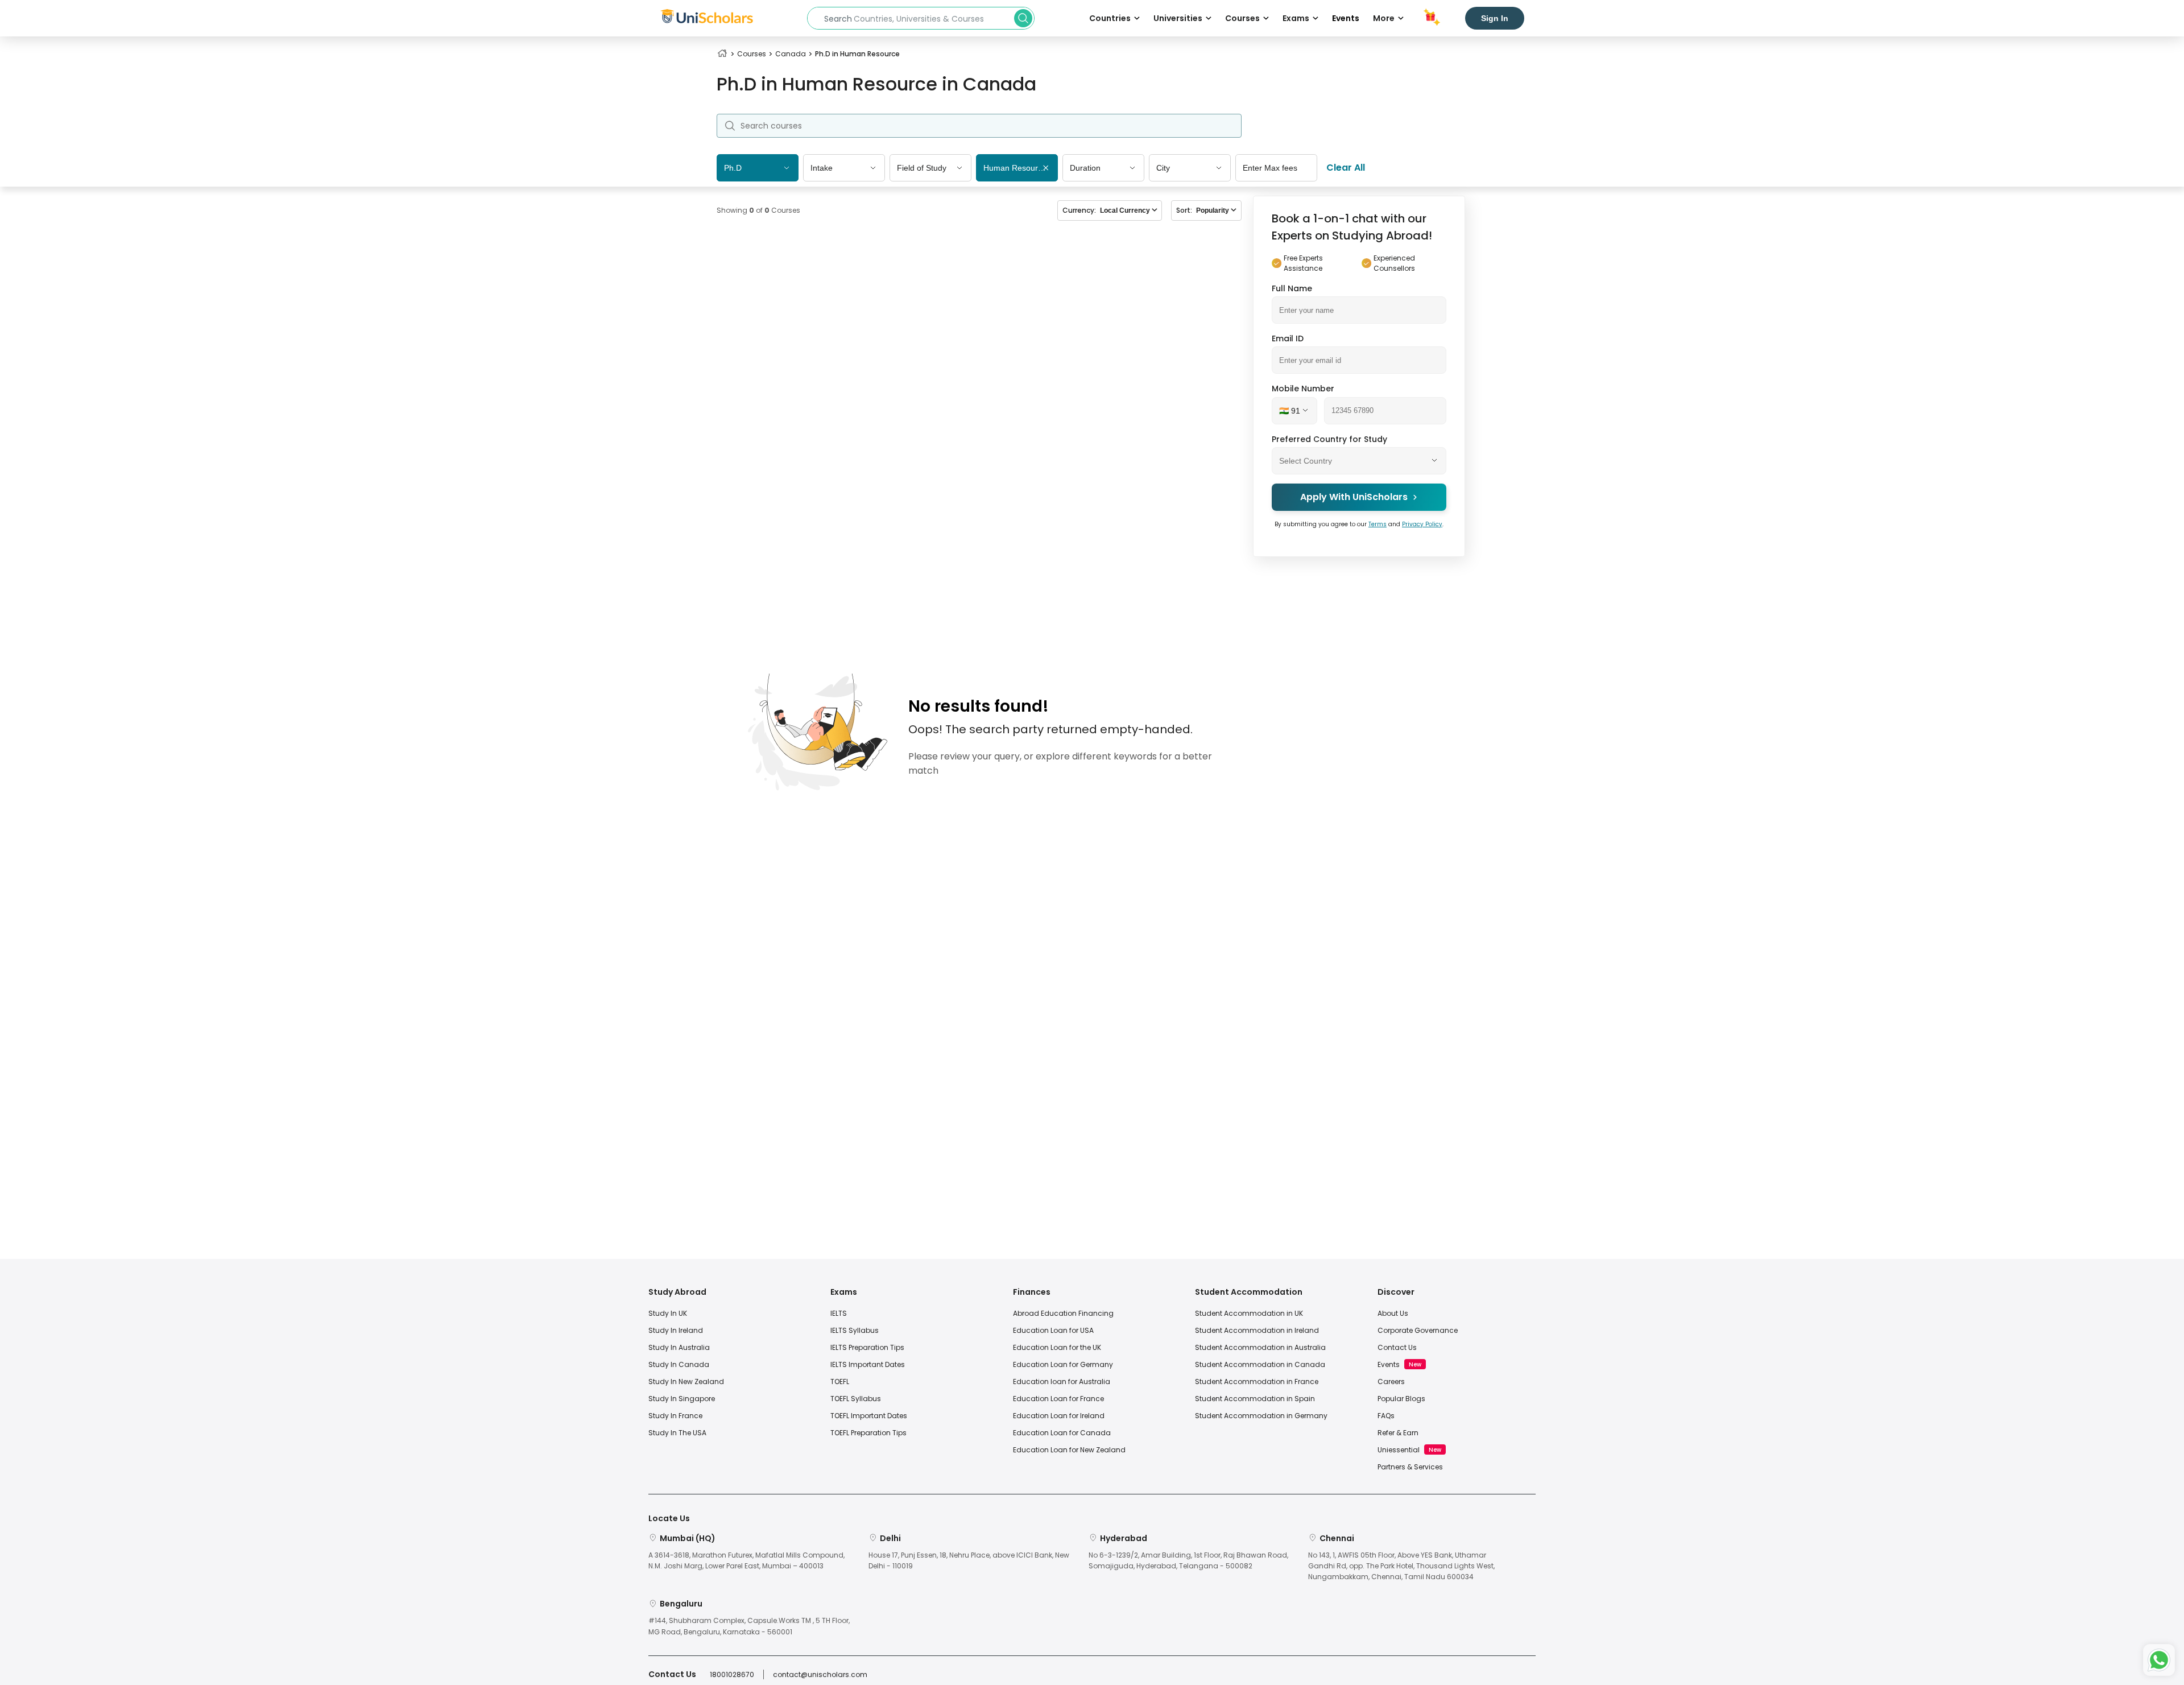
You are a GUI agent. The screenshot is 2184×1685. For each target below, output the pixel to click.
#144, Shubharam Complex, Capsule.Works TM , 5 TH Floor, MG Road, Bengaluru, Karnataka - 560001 (749, 1626)
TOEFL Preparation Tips (868, 1433)
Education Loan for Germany (1063, 1364)
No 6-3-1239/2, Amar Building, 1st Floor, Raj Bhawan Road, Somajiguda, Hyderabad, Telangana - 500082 (1188, 1560)
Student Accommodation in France (1257, 1382)
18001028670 (732, 1674)
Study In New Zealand (686, 1382)
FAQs (1386, 1416)
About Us (1393, 1313)
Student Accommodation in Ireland (1257, 1330)
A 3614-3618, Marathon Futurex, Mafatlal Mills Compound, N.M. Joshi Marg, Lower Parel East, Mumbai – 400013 (746, 1560)
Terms (1378, 524)
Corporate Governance (1418, 1330)
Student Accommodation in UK (1249, 1313)
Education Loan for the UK (1057, 1347)
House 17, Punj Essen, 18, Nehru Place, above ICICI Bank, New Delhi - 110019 (969, 1560)
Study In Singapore (682, 1399)
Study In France (675, 1416)
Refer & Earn (1398, 1433)
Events (1346, 18)
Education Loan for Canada (1062, 1433)
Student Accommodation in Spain (1255, 1399)
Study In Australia (679, 1347)
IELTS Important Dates (868, 1364)
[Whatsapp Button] (2159, 1660)
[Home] (722, 54)
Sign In (1495, 18)
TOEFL (840, 1382)
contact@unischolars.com (820, 1674)
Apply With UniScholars (1354, 497)
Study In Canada (679, 1364)
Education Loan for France (1058, 1399)
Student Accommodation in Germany (1261, 1416)
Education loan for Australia (1062, 1382)
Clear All (1346, 168)
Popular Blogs (1401, 1399)
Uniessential (1399, 1450)
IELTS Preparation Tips (867, 1347)
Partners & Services (1410, 1467)
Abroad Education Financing (1063, 1313)
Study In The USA (677, 1433)
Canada (791, 54)
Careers (1391, 1382)
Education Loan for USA (1053, 1330)
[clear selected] (1046, 169)
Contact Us (1397, 1347)
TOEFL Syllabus (856, 1399)
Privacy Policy (1422, 524)
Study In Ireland (676, 1330)
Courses (752, 54)
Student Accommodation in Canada (1260, 1364)
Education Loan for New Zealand (1069, 1450)
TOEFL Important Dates (869, 1416)
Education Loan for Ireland (1059, 1416)
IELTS (839, 1313)
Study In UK (668, 1313)
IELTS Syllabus (855, 1330)
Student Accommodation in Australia (1260, 1347)
